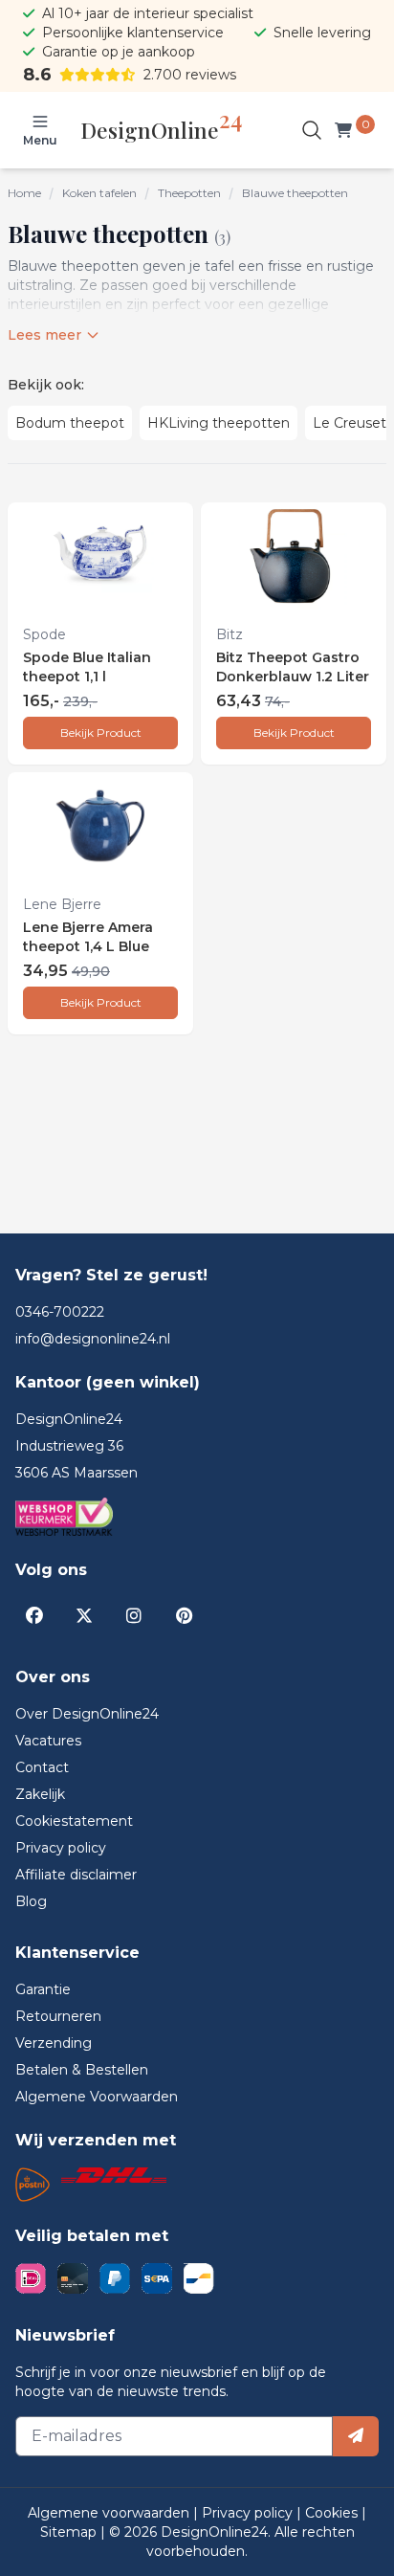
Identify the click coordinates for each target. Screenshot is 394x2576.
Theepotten (189, 193)
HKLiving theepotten (219, 423)
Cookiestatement (74, 1821)
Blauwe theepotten (295, 193)
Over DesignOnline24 (87, 1714)
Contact (42, 1767)
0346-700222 (60, 1312)
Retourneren (58, 2016)
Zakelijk (40, 1794)
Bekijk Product (101, 733)
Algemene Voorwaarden (97, 2097)
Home (24, 193)
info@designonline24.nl (93, 1339)
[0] (347, 130)
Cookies (333, 2513)
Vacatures (48, 1741)
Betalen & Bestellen (82, 2070)
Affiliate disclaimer (76, 1875)
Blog (31, 1901)
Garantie (43, 1989)
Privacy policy (61, 1848)
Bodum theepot (70, 423)
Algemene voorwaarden (110, 2513)
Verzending (54, 2043)
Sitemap (70, 2532)
